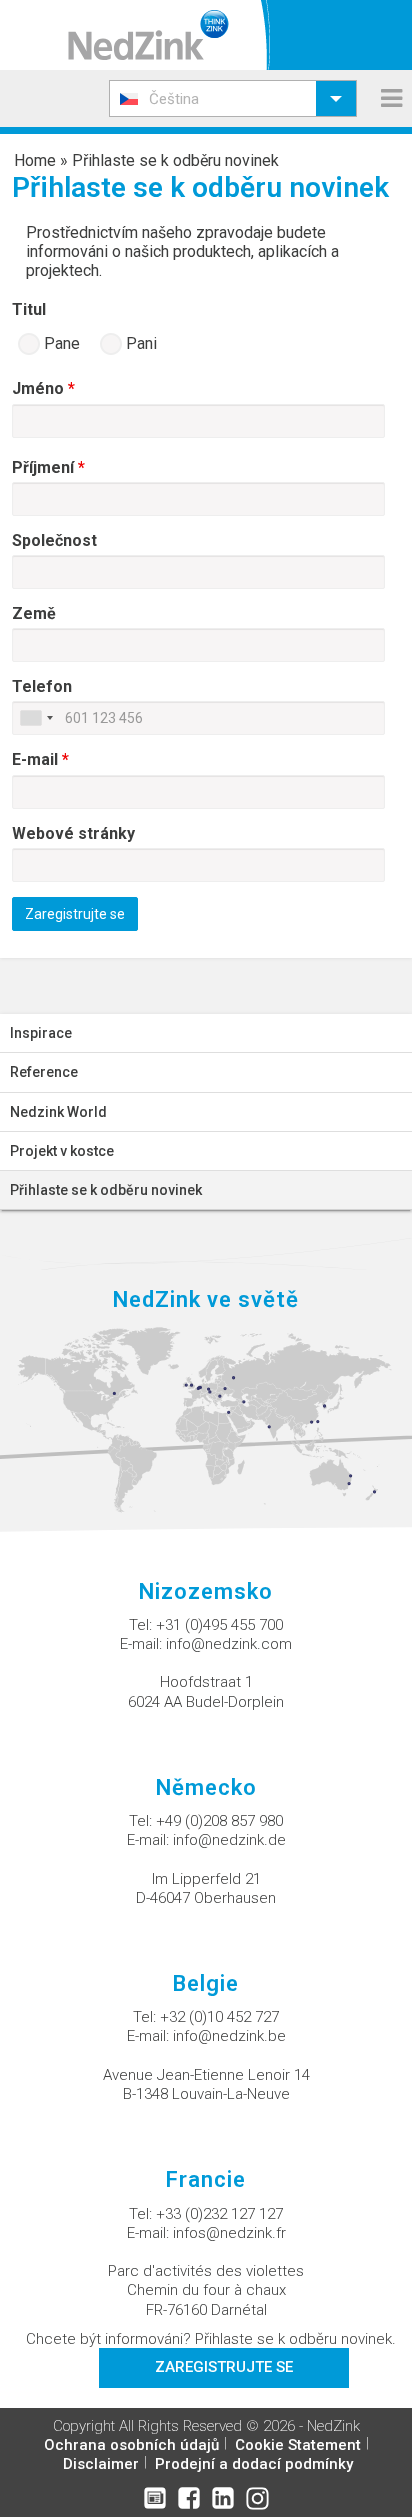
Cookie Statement (298, 2445)
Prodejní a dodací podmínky (254, 2464)
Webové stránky (73, 833)
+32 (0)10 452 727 (219, 2017)
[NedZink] (148, 35)
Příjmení (48, 467)
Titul (29, 309)
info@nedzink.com (229, 1644)
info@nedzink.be (229, 2036)
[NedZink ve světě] (206, 1419)
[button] (233, 98)
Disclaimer (101, 2464)
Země (34, 613)
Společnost (54, 540)
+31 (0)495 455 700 (219, 1625)
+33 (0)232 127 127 (219, 2214)
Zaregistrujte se (224, 2367)
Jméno (43, 388)
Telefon (42, 686)
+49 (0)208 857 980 (219, 1821)
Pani (139, 343)
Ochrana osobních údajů (131, 2445)
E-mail (40, 759)
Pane (60, 343)
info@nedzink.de (229, 1840)
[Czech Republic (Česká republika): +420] (36, 718)
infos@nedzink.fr (229, 2233)
